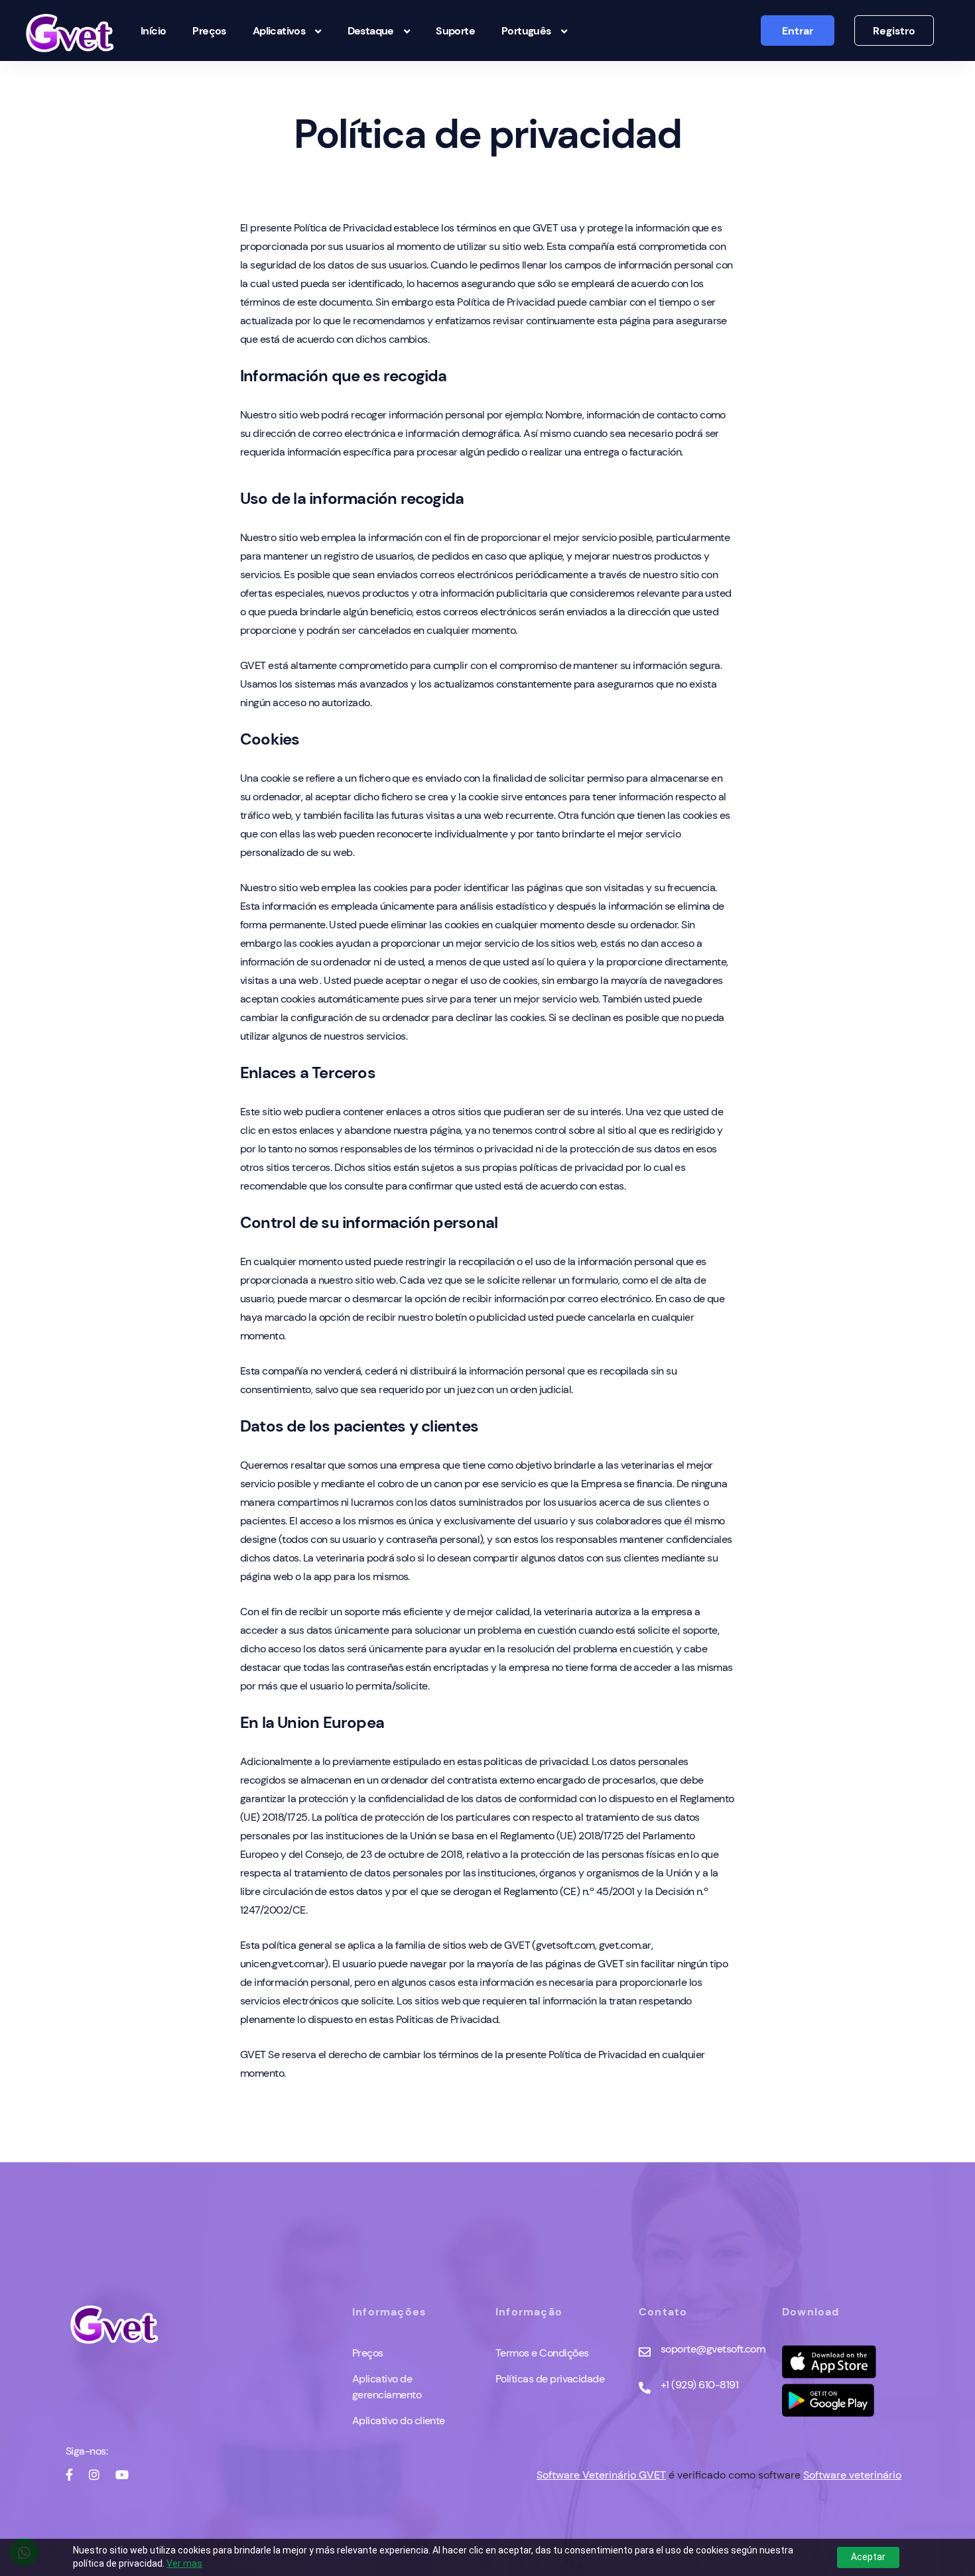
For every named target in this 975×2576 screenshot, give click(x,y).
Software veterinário (852, 2475)
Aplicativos (279, 31)
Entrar (798, 31)
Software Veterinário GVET (601, 2475)
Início (153, 31)
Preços (209, 31)
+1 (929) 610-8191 (699, 2385)
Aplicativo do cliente (399, 2421)
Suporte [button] (455, 31)
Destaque (371, 31)
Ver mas (184, 2563)
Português (526, 31)
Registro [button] (894, 31)
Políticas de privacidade (550, 2379)
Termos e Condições (542, 2353)
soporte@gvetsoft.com (713, 2349)
